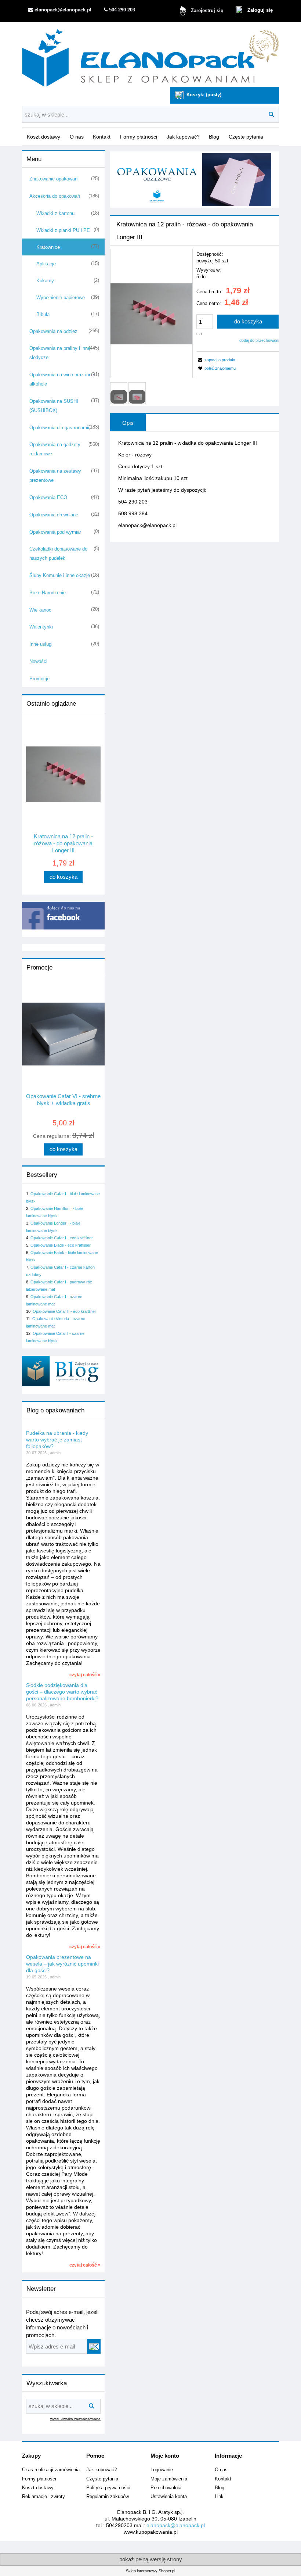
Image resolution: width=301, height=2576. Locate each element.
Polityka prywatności (108, 2488)
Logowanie (162, 2470)
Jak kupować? (101, 2470)
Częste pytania (102, 2479)
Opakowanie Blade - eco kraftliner (61, 1245)
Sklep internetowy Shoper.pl (150, 2571)
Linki (220, 2497)
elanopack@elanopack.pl (176, 2525)
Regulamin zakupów (108, 2497)
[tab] (128, 423)
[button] (216, 360)
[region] (195, 180)
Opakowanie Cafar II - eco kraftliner (64, 1311)
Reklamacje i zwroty (43, 2497)
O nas (221, 2470)
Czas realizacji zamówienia (51, 2470)
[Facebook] (63, 916)
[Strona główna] (150, 55)
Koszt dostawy (38, 2488)
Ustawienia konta (169, 2497)
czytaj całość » (85, 1675)
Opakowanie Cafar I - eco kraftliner (62, 1238)
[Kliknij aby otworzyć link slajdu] (195, 180)
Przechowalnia (166, 2488)
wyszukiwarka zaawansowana (75, 2419)
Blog (220, 2488)
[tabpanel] (195, 484)
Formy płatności (39, 2479)
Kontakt (223, 2479)
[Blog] (63, 1371)
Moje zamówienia (169, 2479)
